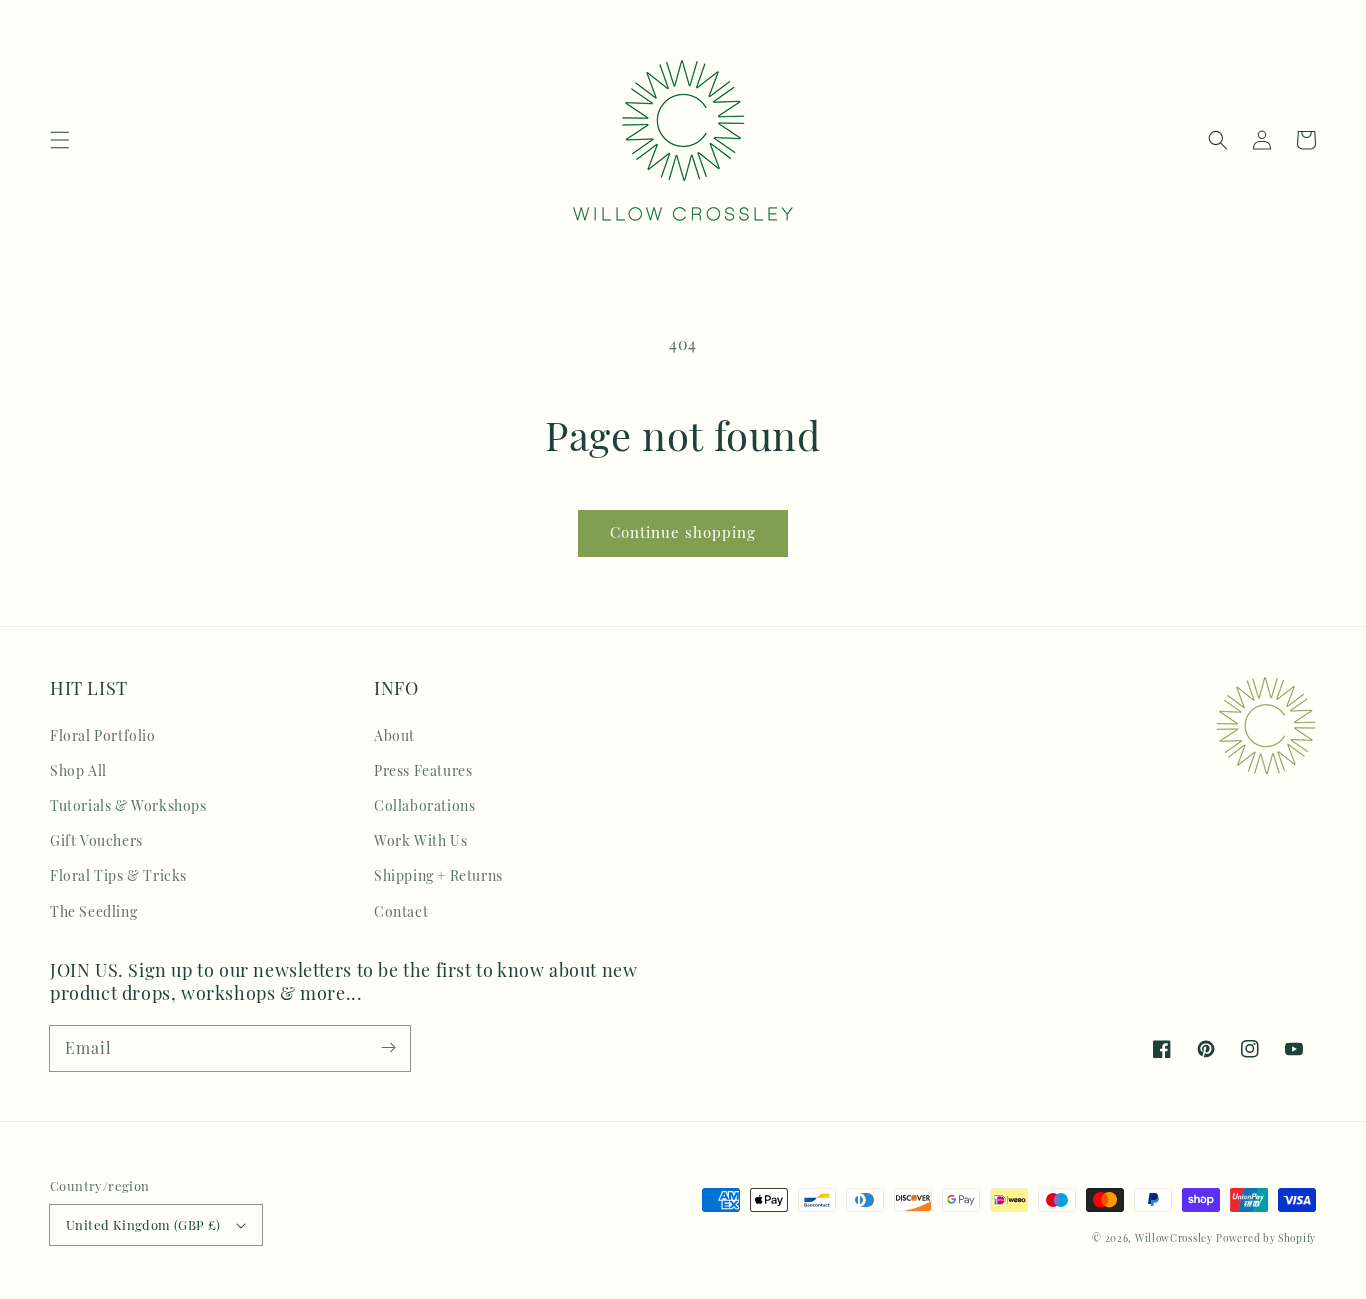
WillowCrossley (1174, 1238)
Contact (401, 911)
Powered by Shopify (1266, 1238)
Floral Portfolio (103, 735)
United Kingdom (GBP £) (143, 1224)
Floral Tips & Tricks (118, 875)
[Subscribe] (388, 1048)
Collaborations (424, 805)
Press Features (423, 770)
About (394, 735)
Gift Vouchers (96, 840)
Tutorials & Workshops (128, 805)
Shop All (78, 770)
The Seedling (93, 911)
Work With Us (420, 840)
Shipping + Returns (438, 875)
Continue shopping (683, 532)
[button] (60, 140)
